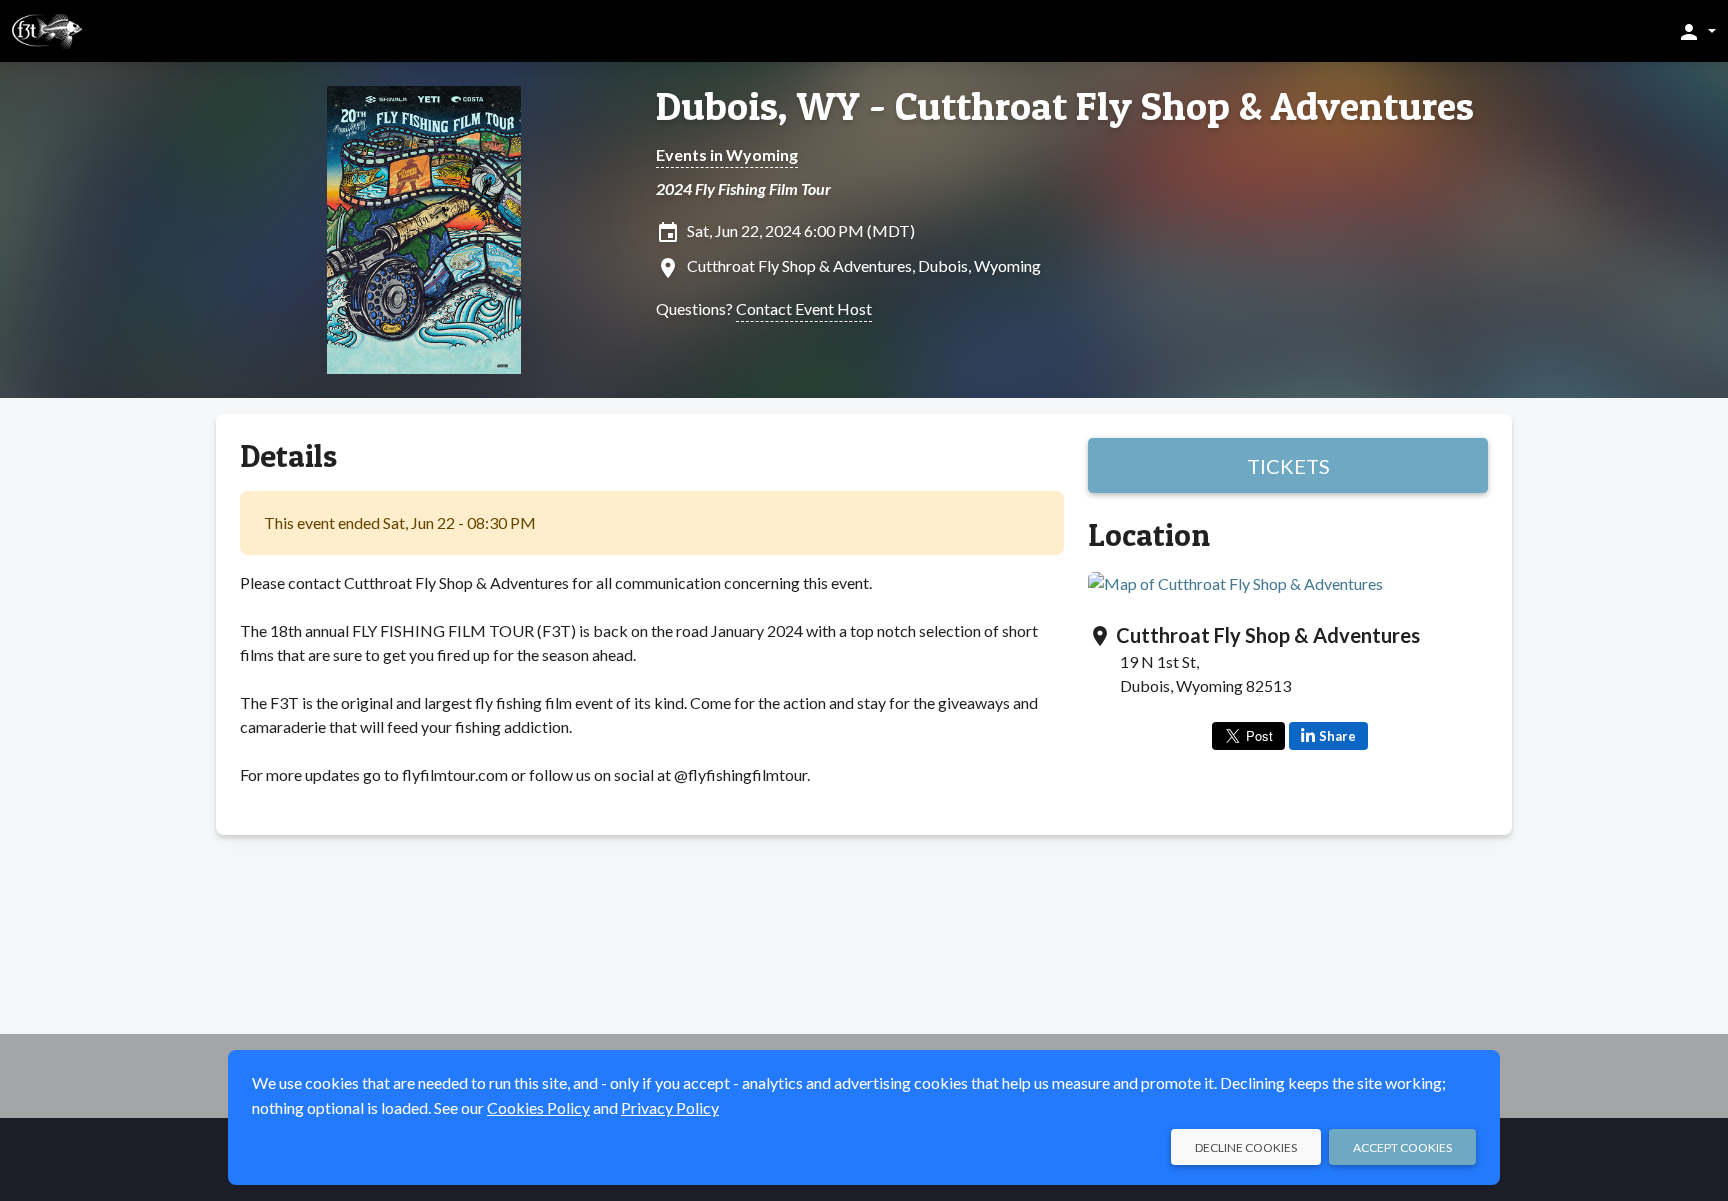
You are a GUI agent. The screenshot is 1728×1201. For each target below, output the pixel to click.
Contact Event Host (804, 308)
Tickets (1288, 466)
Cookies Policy (538, 1107)
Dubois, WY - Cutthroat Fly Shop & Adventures (1065, 106)
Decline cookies (1246, 1147)
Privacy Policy (670, 1107)
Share (1337, 736)
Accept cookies (1402, 1147)
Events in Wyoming (727, 154)
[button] (1696, 31)
